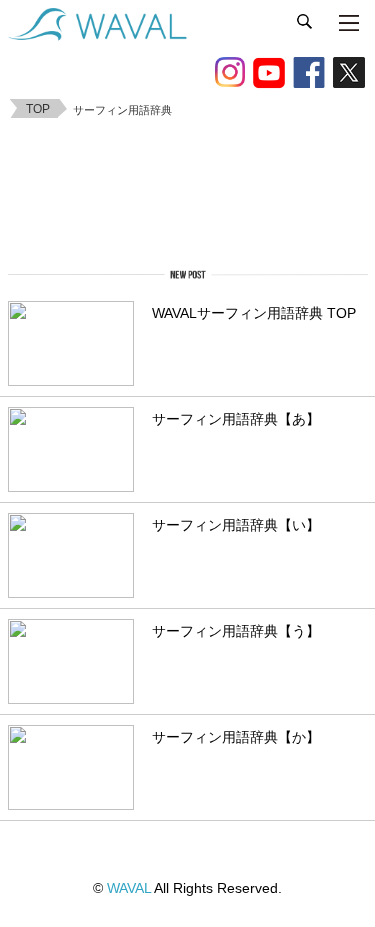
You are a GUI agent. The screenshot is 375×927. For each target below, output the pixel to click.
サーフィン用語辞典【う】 (236, 631)
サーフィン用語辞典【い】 (236, 525)
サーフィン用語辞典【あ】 (236, 419)
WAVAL (129, 888)
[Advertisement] (188, 189)
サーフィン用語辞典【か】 (236, 737)
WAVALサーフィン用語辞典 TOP (254, 313)
